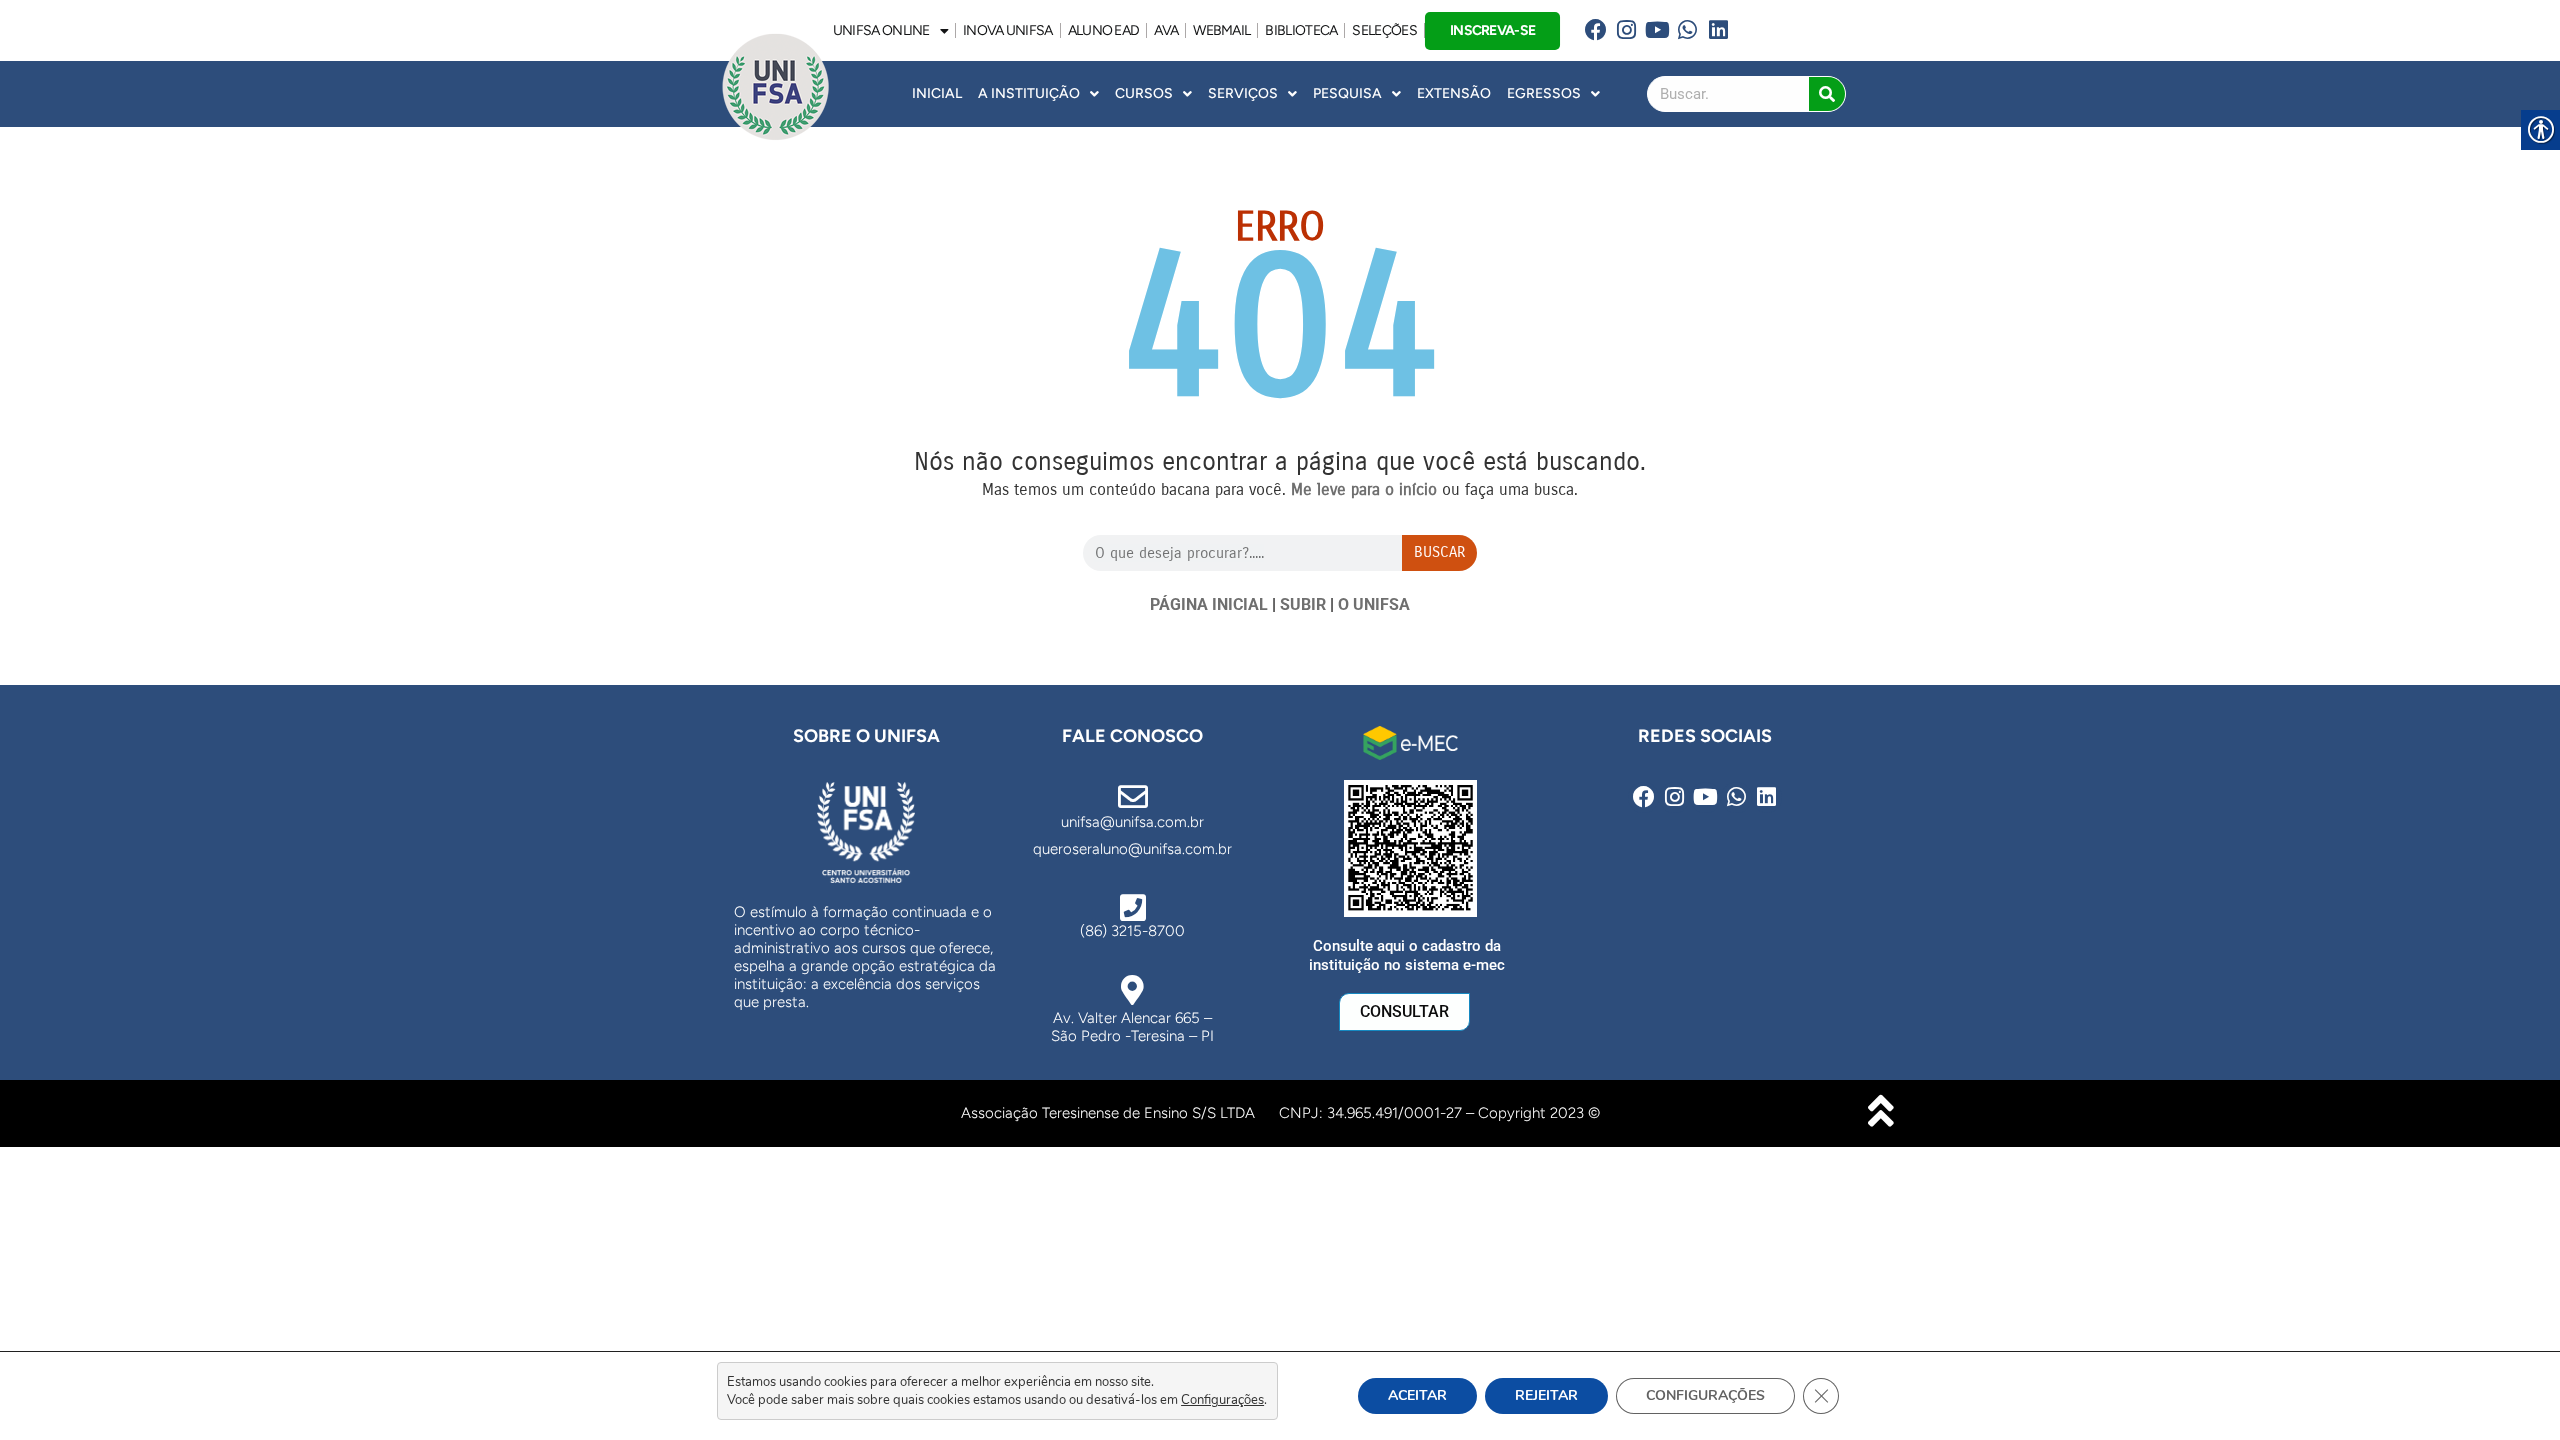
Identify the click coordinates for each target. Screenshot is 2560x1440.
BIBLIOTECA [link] (1301, 30)
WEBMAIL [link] (1221, 30)
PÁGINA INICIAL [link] (1209, 604)
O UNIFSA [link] (1374, 604)
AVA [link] (1166, 30)
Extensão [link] (1454, 93)
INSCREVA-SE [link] (1492, 29)
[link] (1595, 30)
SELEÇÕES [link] (1384, 30)
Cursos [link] (1144, 93)
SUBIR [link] (1303, 604)
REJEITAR (1546, 1395)
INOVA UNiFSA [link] (1008, 30)
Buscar (1439, 552)
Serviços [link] (1243, 93)
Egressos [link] (1544, 93)
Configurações (1222, 1400)
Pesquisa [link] (1347, 93)
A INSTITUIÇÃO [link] (1029, 93)
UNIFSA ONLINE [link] (881, 30)
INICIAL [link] (937, 93)
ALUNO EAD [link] (1104, 30)
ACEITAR (1417, 1395)
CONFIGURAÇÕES (1705, 1395)
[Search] (1827, 94)
